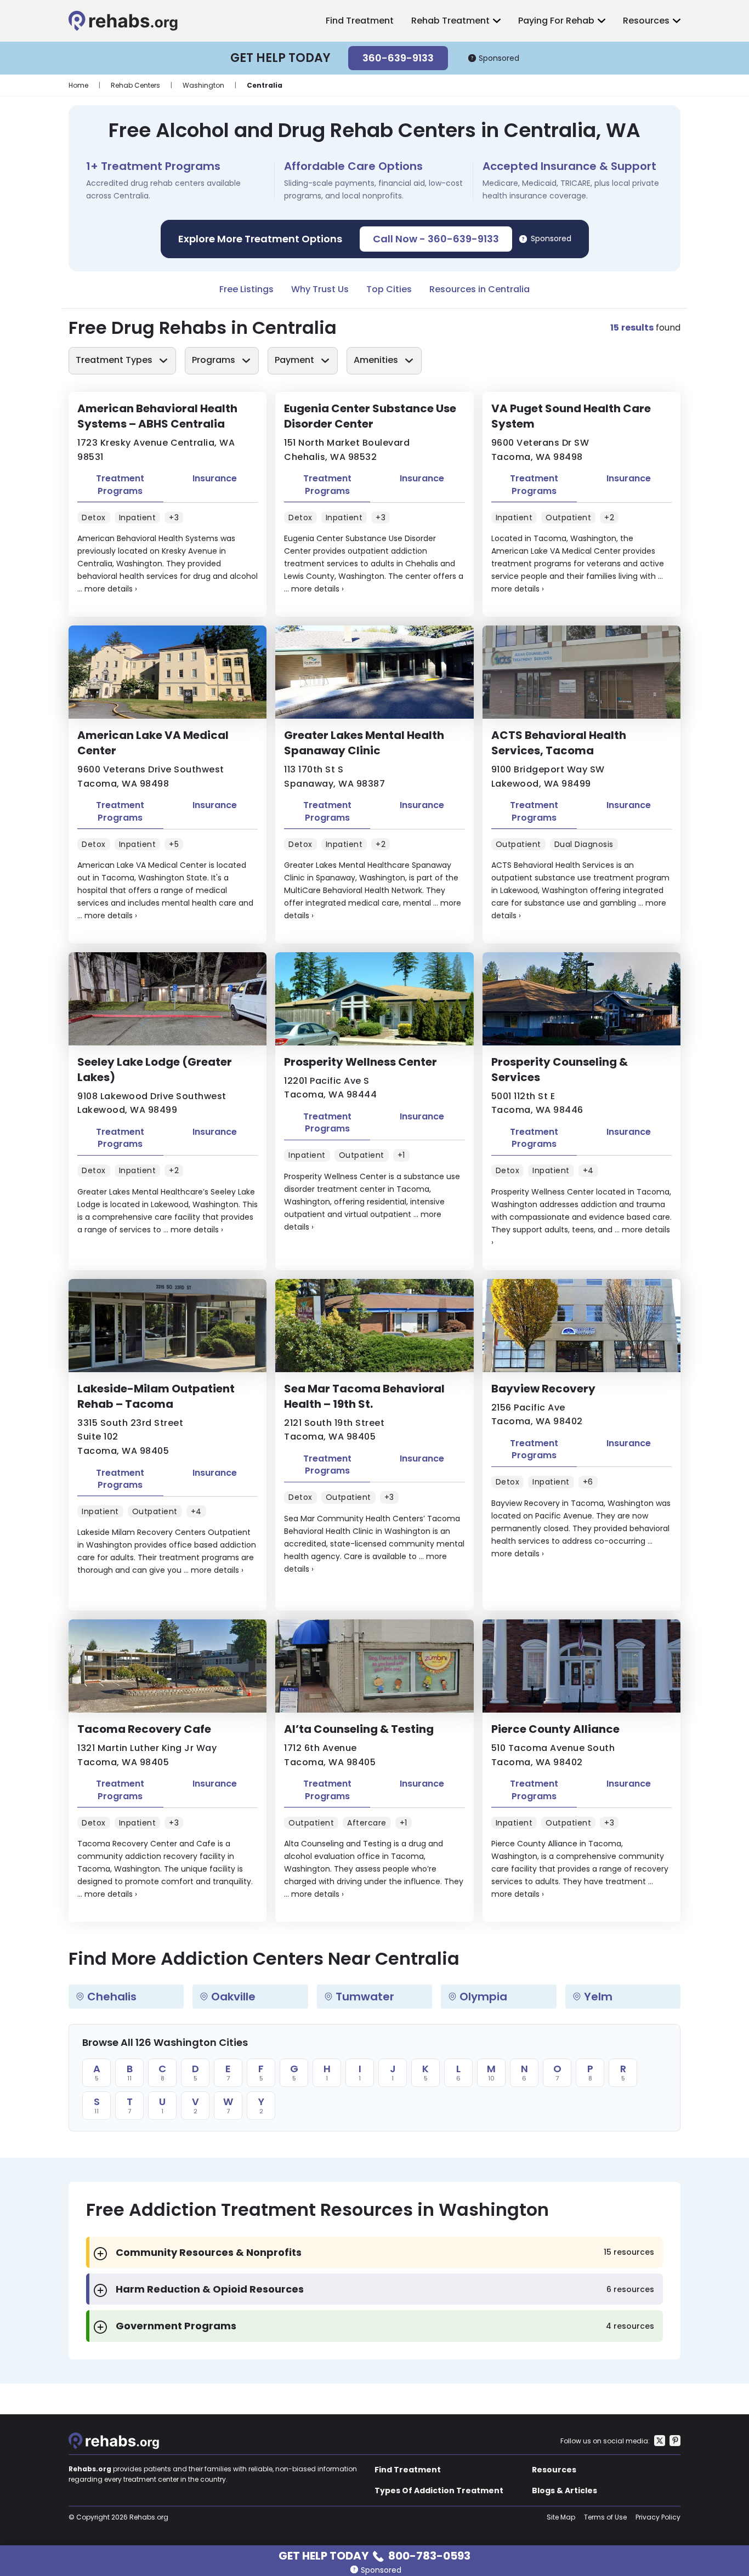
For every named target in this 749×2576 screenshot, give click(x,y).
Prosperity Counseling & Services (560, 1070)
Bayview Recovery (543, 1389)
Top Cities (389, 289)
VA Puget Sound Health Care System (571, 416)
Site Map (561, 2517)
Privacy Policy (658, 2517)
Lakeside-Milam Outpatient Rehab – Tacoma (156, 1396)
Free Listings (246, 289)
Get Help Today (374, 2555)
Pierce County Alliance (555, 1729)
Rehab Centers (135, 85)
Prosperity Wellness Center (361, 1062)
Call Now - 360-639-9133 (436, 239)
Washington (203, 85)
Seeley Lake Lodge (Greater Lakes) (155, 1070)
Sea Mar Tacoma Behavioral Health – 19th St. (364, 1396)
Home (78, 85)
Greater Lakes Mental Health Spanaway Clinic (364, 743)
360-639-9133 (398, 58)
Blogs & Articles (564, 2490)
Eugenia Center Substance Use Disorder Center (370, 416)
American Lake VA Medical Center (153, 743)
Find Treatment (360, 21)
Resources (646, 21)
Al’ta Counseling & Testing (359, 1729)
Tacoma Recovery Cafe (144, 1729)
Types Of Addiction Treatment (439, 2490)
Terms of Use (605, 2517)
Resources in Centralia (480, 289)
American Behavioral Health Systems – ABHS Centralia (157, 416)
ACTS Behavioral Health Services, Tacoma (559, 743)
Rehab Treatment (450, 21)
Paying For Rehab (556, 21)
